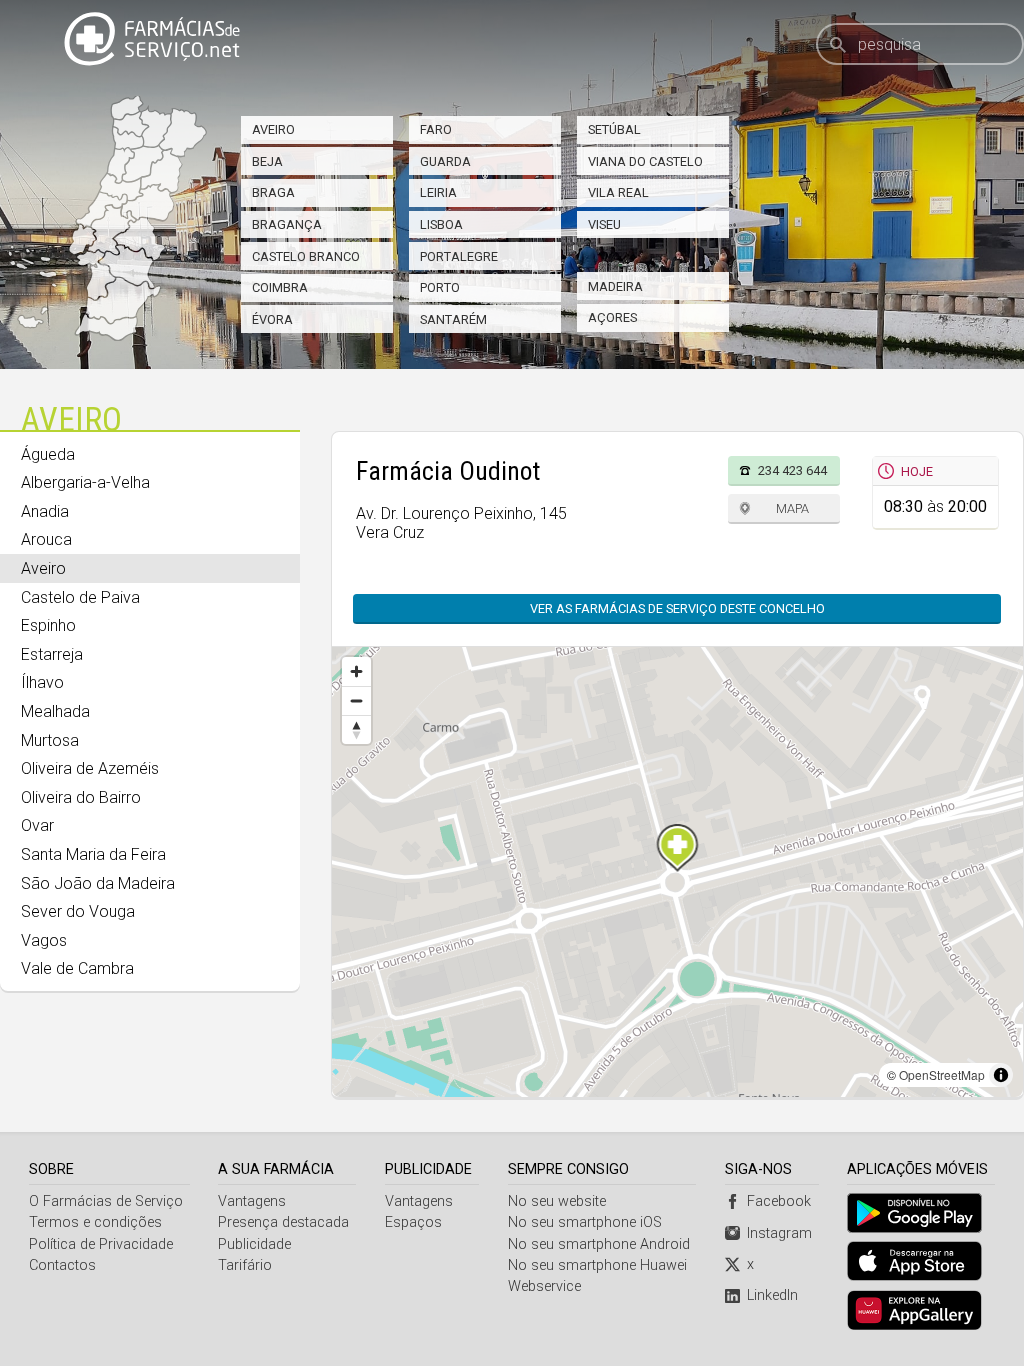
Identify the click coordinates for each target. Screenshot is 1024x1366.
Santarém (453, 319)
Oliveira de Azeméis (90, 768)
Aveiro (273, 129)
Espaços (413, 1222)
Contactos (62, 1265)
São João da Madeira (98, 883)
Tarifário (245, 1265)
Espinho (48, 625)
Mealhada (55, 711)
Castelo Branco (306, 256)
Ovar (37, 825)
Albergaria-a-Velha (85, 482)
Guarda (445, 161)
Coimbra (280, 287)
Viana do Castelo (645, 161)
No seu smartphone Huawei (597, 1265)
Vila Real (618, 192)
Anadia (45, 511)
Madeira (615, 286)
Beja (267, 161)
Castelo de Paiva (80, 597)
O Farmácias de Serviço (106, 1201)
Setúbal (614, 129)
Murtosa (50, 740)
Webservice (544, 1286)
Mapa (792, 508)
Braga (273, 192)
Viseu (604, 224)
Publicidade (254, 1244)
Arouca (46, 539)
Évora (272, 319)
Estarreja (52, 654)
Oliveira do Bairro (81, 797)
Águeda (48, 454)
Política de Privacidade (101, 1244)
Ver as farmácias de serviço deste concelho (677, 608)
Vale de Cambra (77, 968)
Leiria (438, 192)
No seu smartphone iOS (585, 1222)
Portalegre (459, 256)
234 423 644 (792, 470)
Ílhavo (42, 682)
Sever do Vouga (78, 911)
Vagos (44, 940)
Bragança (287, 224)
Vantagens (252, 1201)
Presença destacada (283, 1222)
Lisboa (441, 224)
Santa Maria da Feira (93, 854)
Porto (440, 287)
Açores (612, 317)
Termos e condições (95, 1222)
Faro (436, 129)
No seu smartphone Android (599, 1244)
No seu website (557, 1201)
